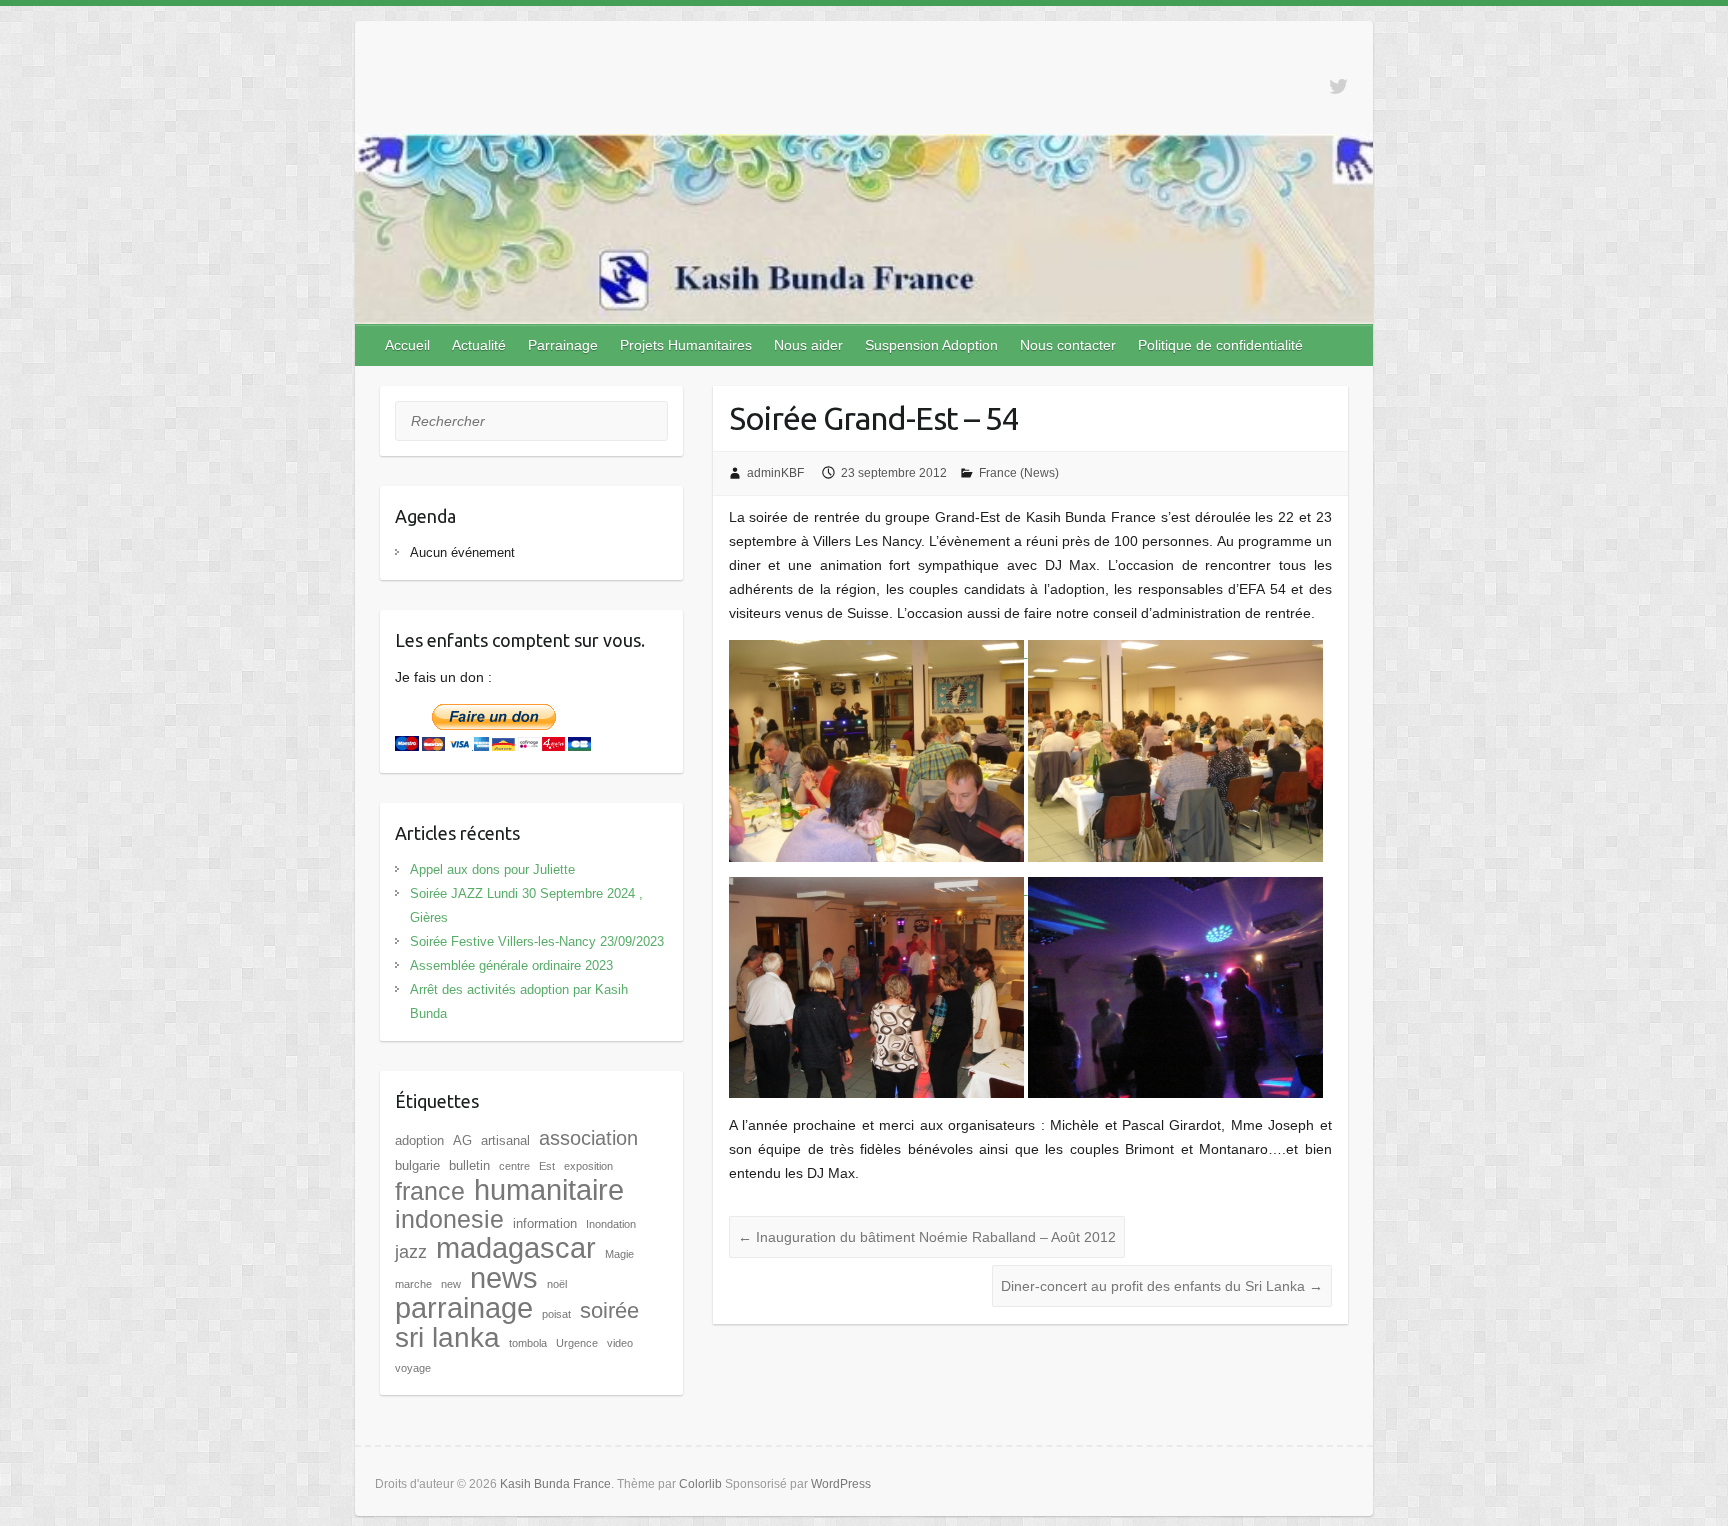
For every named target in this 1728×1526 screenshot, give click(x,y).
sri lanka (447, 1337)
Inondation (611, 1224)
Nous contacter (1068, 345)
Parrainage (563, 345)
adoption (419, 1140)
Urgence (577, 1343)
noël (557, 1284)
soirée (609, 1310)
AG (462, 1140)
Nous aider (808, 345)
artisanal (505, 1140)
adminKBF (775, 473)
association (588, 1138)
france (430, 1191)
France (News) (1019, 473)
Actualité (479, 345)
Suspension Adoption (931, 345)
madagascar (516, 1248)
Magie (619, 1254)
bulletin (469, 1165)
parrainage (464, 1308)
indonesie (449, 1219)
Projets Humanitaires (686, 345)
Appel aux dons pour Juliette (492, 869)
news (504, 1277)
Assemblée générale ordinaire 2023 (511, 965)
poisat (556, 1314)
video (620, 1343)
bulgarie (417, 1165)
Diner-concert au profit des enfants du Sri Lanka (1162, 1286)
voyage (413, 1368)
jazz (411, 1252)
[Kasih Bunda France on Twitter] (1338, 86)
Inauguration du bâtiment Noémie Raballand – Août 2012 (927, 1237)
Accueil (407, 345)
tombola (528, 1343)
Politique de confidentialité (1220, 345)
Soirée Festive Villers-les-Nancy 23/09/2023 (537, 941)
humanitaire (549, 1190)
